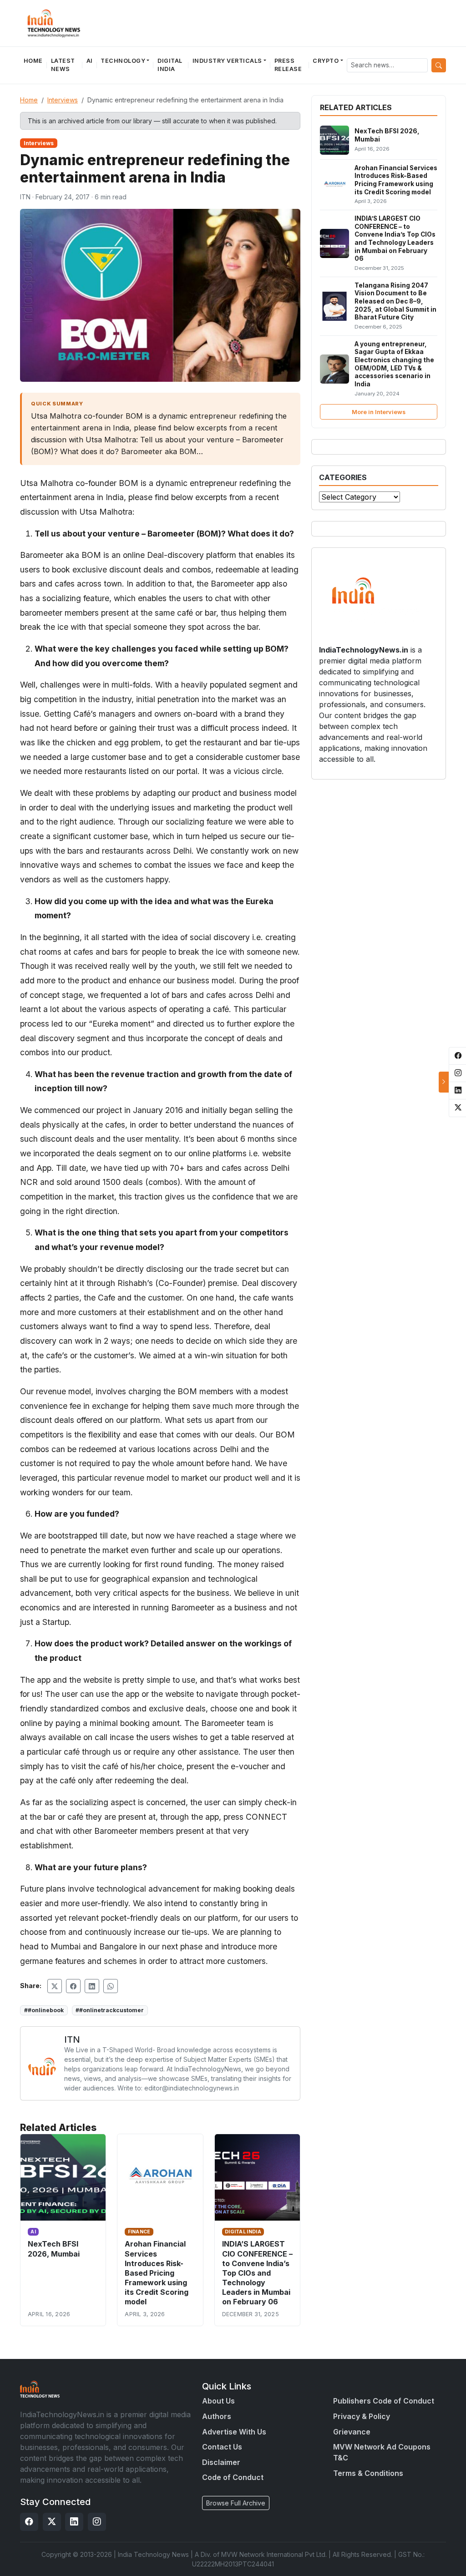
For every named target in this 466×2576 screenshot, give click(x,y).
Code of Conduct (233, 2477)
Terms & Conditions (368, 2473)
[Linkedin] (74, 2522)
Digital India (170, 65)
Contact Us (222, 2447)
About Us (218, 2401)
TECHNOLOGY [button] (123, 61)
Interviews (63, 100)
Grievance (352, 2432)
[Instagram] (97, 2522)
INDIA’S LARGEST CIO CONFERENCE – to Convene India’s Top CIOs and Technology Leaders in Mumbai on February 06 (257, 2273)
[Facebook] (29, 2522)
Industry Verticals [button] (227, 61)
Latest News (63, 65)
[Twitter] (52, 2522)
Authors (217, 2416)
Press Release (288, 65)
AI (90, 61)
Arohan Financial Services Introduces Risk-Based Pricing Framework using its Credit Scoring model (157, 2273)
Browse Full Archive (236, 2503)
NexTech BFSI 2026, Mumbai (54, 2249)
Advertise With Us (234, 2432)
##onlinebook (44, 2010)
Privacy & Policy (362, 2416)
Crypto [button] (326, 61)
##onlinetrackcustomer (110, 2010)
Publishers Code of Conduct (384, 2401)
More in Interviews (379, 412)
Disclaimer (221, 2462)
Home (33, 61)
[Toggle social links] (444, 1082)
